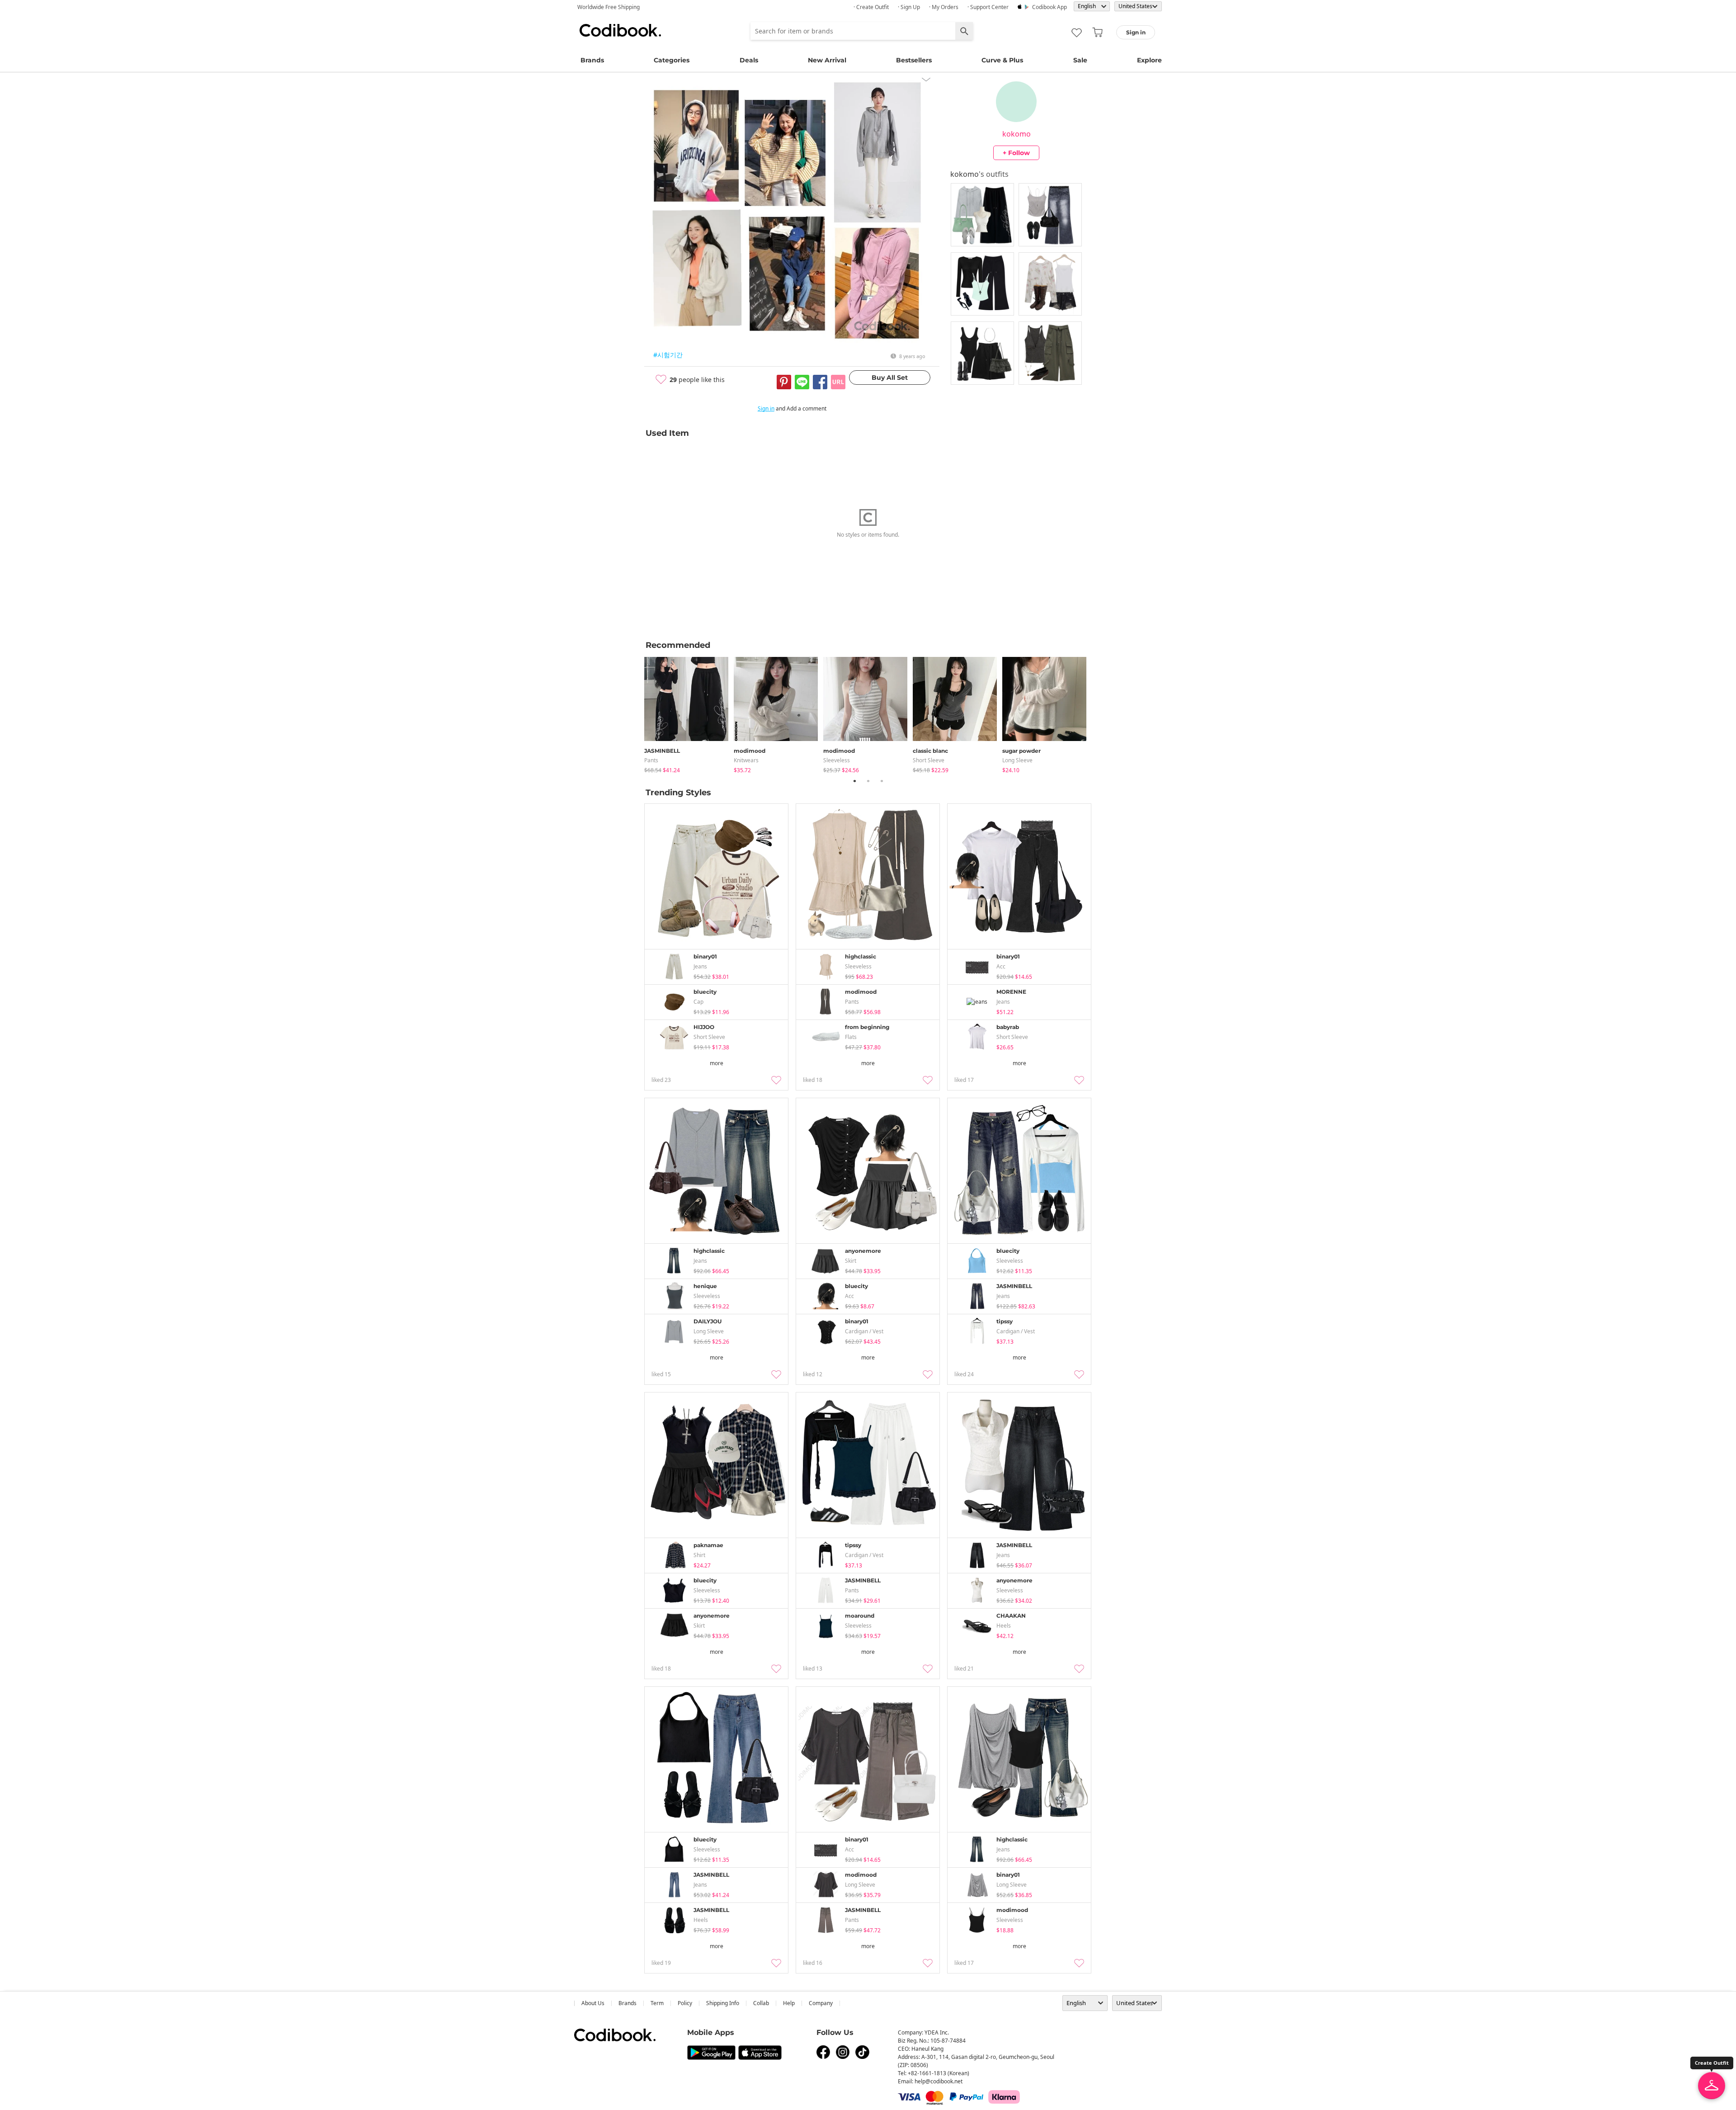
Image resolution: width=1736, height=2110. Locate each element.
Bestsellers (914, 60)
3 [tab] (882, 781)
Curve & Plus (1002, 60)
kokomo (1017, 134)
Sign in (766, 408)
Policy (685, 2003)
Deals (749, 60)
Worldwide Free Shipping (609, 7)
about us (593, 2003)
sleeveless (837, 760)
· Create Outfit (871, 7)
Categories (672, 60)
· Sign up (909, 7)
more (717, 1063)
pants (651, 760)
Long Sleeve (1017, 760)
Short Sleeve (929, 760)
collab (761, 2003)
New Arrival (827, 60)
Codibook (620, 30)
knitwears (746, 760)
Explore (1149, 60)
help (789, 2003)
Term (657, 2003)
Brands (592, 60)
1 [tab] (854, 781)
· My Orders (944, 7)
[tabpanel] (689, 713)
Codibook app (1050, 7)
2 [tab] (868, 781)
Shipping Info (723, 2003)
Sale (1080, 60)
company (821, 2003)
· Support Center (988, 7)
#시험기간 (668, 355)
